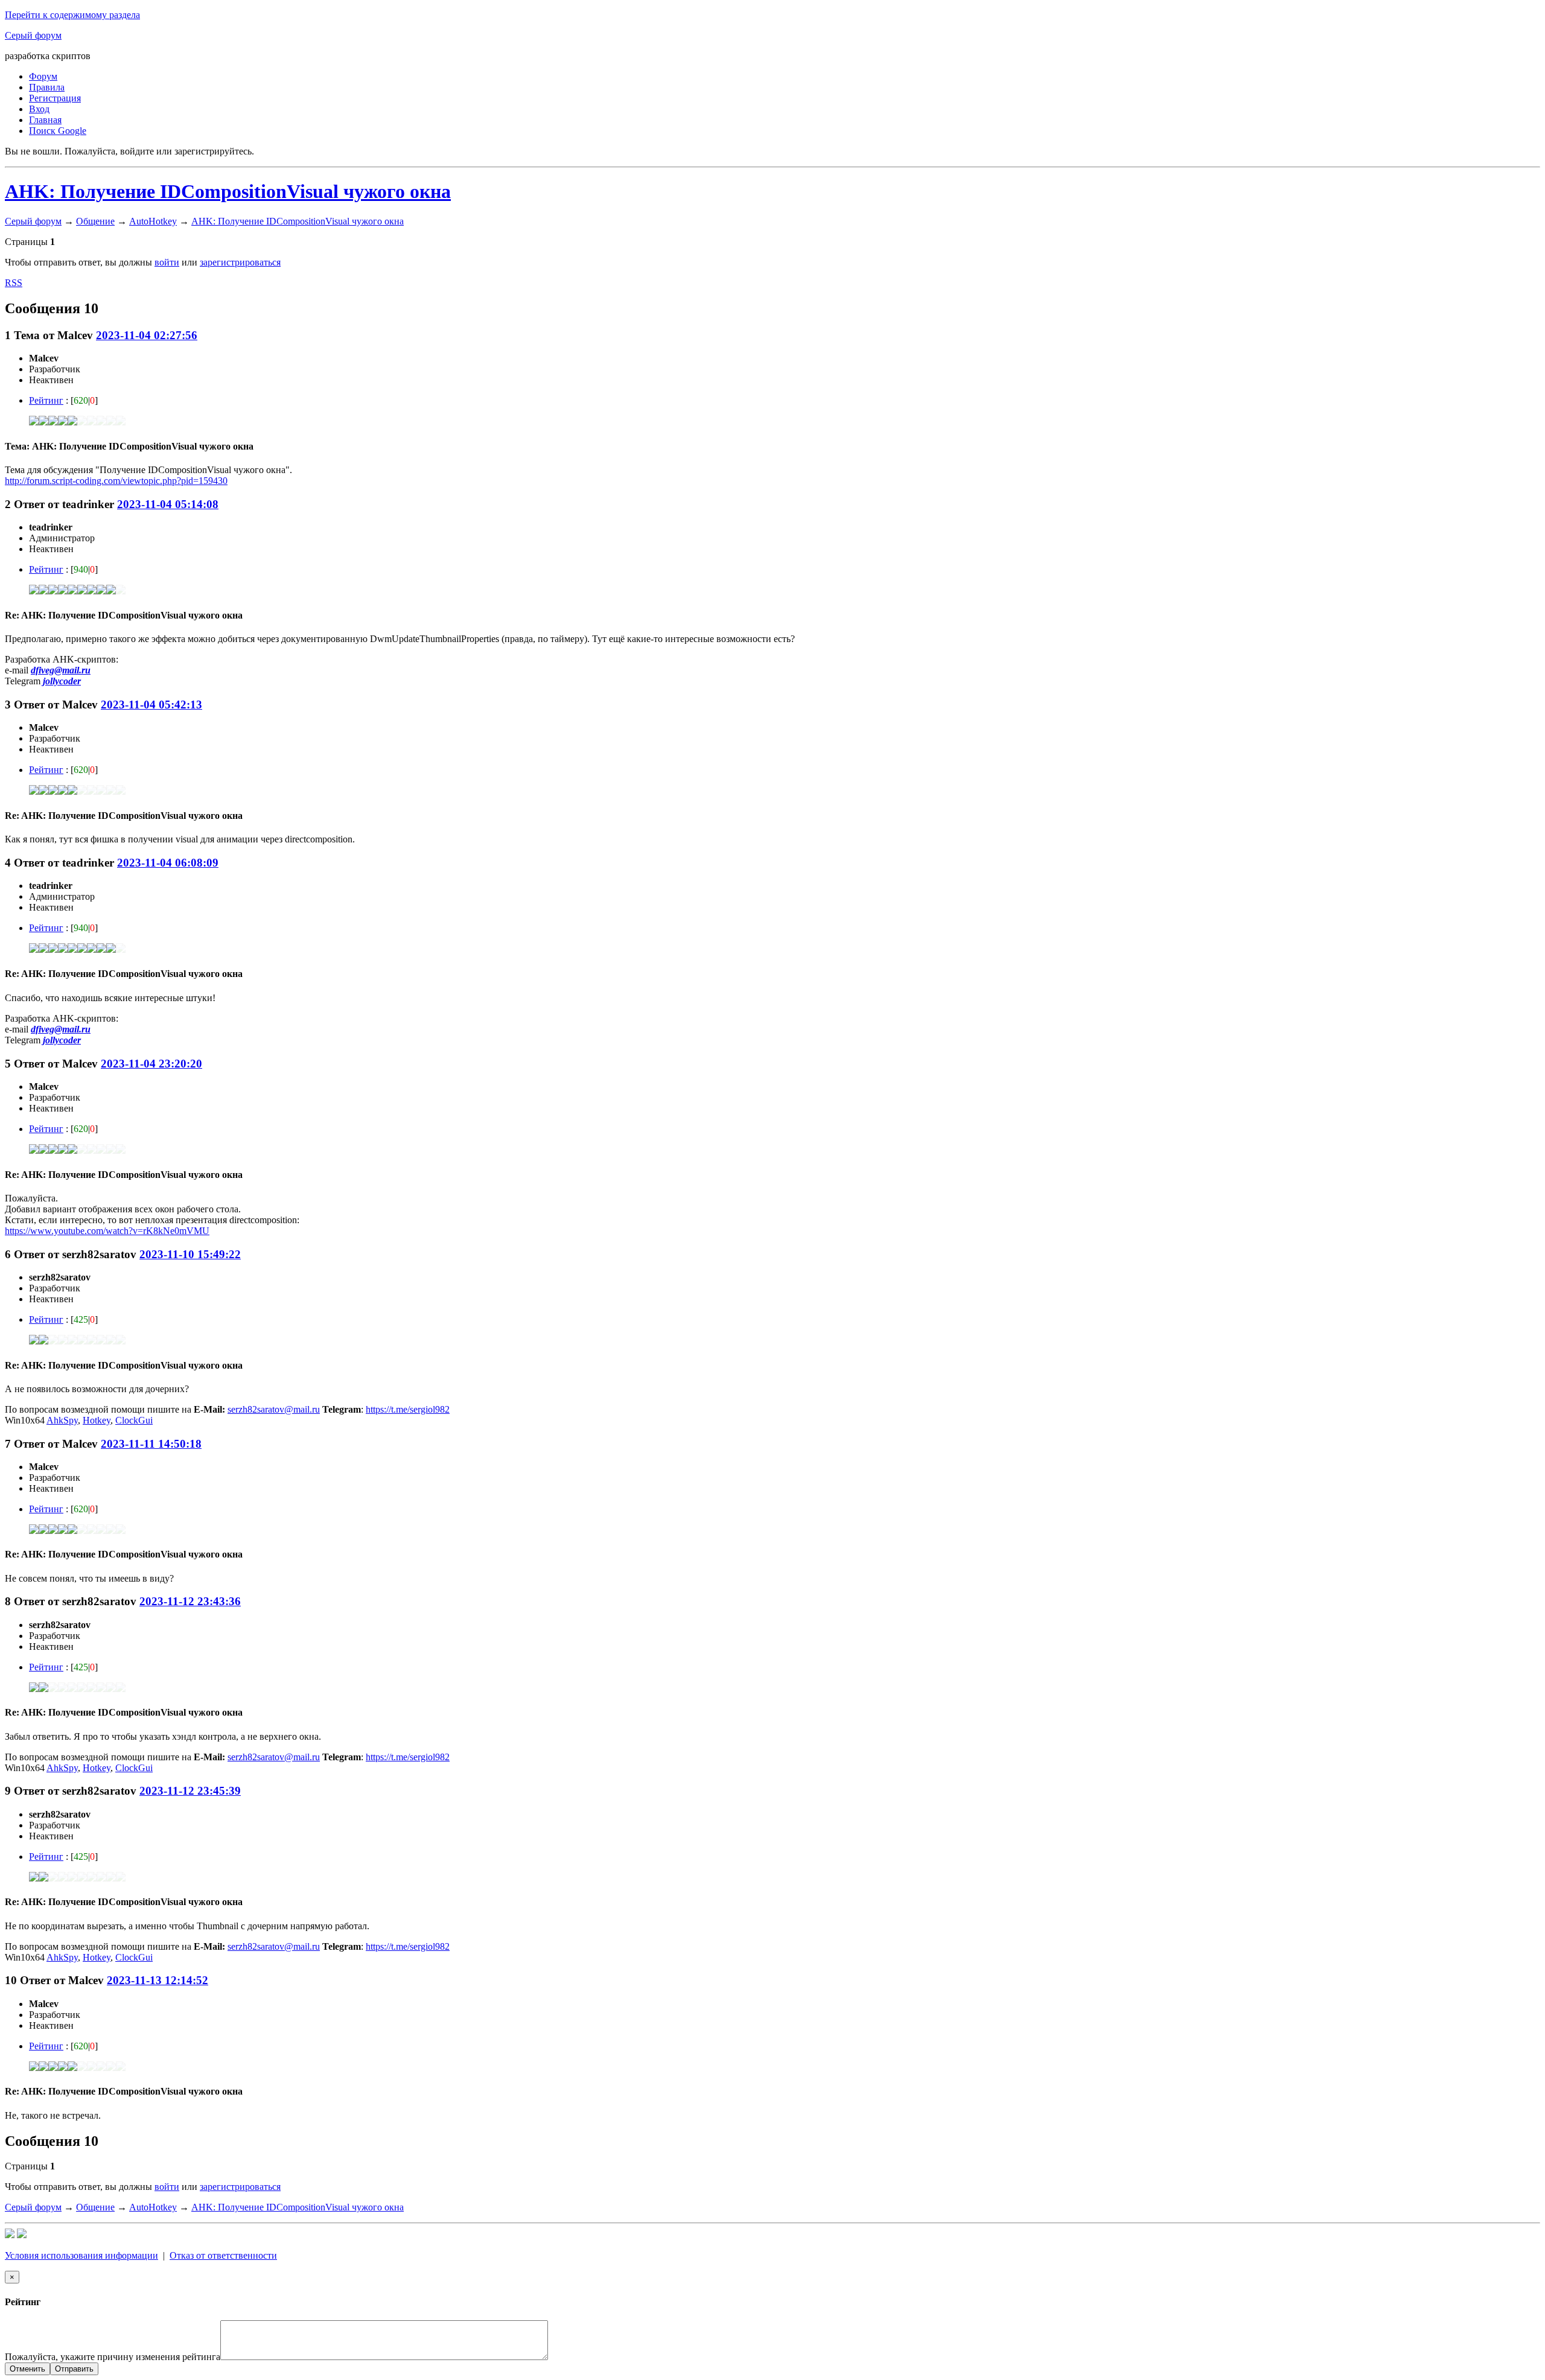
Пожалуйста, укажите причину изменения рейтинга (113, 2357)
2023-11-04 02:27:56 (147, 335)
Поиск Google (58, 131)
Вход (39, 109)
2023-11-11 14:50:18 (151, 1444)
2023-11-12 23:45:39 (190, 1791)
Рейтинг (46, 400)
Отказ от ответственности (223, 2255)
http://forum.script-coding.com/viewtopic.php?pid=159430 (116, 481)
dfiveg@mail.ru (61, 670)
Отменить (27, 2369)
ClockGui (134, 1420)
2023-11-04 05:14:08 (168, 504)
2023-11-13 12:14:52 (158, 1980)
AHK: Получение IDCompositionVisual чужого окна (228, 191)
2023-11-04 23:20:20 (151, 1064)
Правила (47, 87)
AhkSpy (62, 1420)
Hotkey (97, 1420)
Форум (43, 76)
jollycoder (62, 681)
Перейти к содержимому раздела (72, 15)
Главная (45, 120)
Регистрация (55, 98)
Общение (95, 221)
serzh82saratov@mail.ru (274, 1409)
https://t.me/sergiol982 (408, 1409)
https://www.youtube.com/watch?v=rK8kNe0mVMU (107, 1231)
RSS (14, 283)
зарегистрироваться (240, 262)
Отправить (74, 2369)
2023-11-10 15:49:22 (190, 1254)
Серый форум (33, 35)
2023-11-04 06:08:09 (168, 863)
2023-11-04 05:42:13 (151, 705)
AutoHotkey (153, 221)
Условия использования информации (81, 2255)
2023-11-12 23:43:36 (190, 1601)
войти (167, 262)
